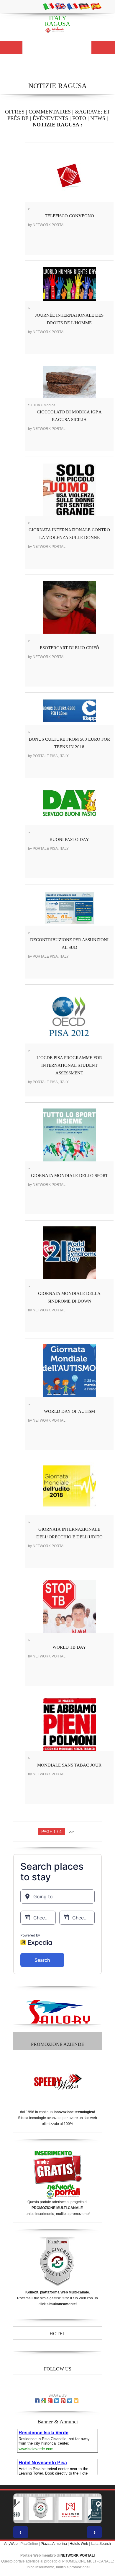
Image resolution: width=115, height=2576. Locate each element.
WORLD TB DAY (69, 1647)
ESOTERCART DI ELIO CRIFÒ (69, 648)
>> (71, 1832)
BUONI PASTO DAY (69, 839)
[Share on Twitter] (70, 2401)
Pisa (24, 2544)
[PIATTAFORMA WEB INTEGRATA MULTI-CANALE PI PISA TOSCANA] (41, 2508)
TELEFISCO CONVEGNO (69, 216)
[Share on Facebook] (37, 2401)
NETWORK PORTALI (78, 2555)
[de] (84, 6)
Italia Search (101, 2544)
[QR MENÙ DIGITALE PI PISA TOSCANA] (100, 2508)
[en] (60, 6)
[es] (96, 6)
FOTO (79, 118)
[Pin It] (63, 2401)
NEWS (98, 118)
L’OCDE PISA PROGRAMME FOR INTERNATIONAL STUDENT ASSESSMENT (69, 1065)
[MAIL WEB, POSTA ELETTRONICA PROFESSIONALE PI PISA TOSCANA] (70, 2508)
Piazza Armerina (54, 2544)
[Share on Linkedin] (57, 2401)
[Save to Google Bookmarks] (44, 2401)
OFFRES (15, 112)
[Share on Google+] (50, 2401)
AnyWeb (11, 2544)
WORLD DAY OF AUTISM (69, 1411)
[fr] (72, 6)
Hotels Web (79, 2544)
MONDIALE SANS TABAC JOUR (69, 1765)
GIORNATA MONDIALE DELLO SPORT (69, 1176)
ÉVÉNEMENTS (50, 118)
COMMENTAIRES (50, 112)
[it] (49, 6)
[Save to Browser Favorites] (76, 2401)
